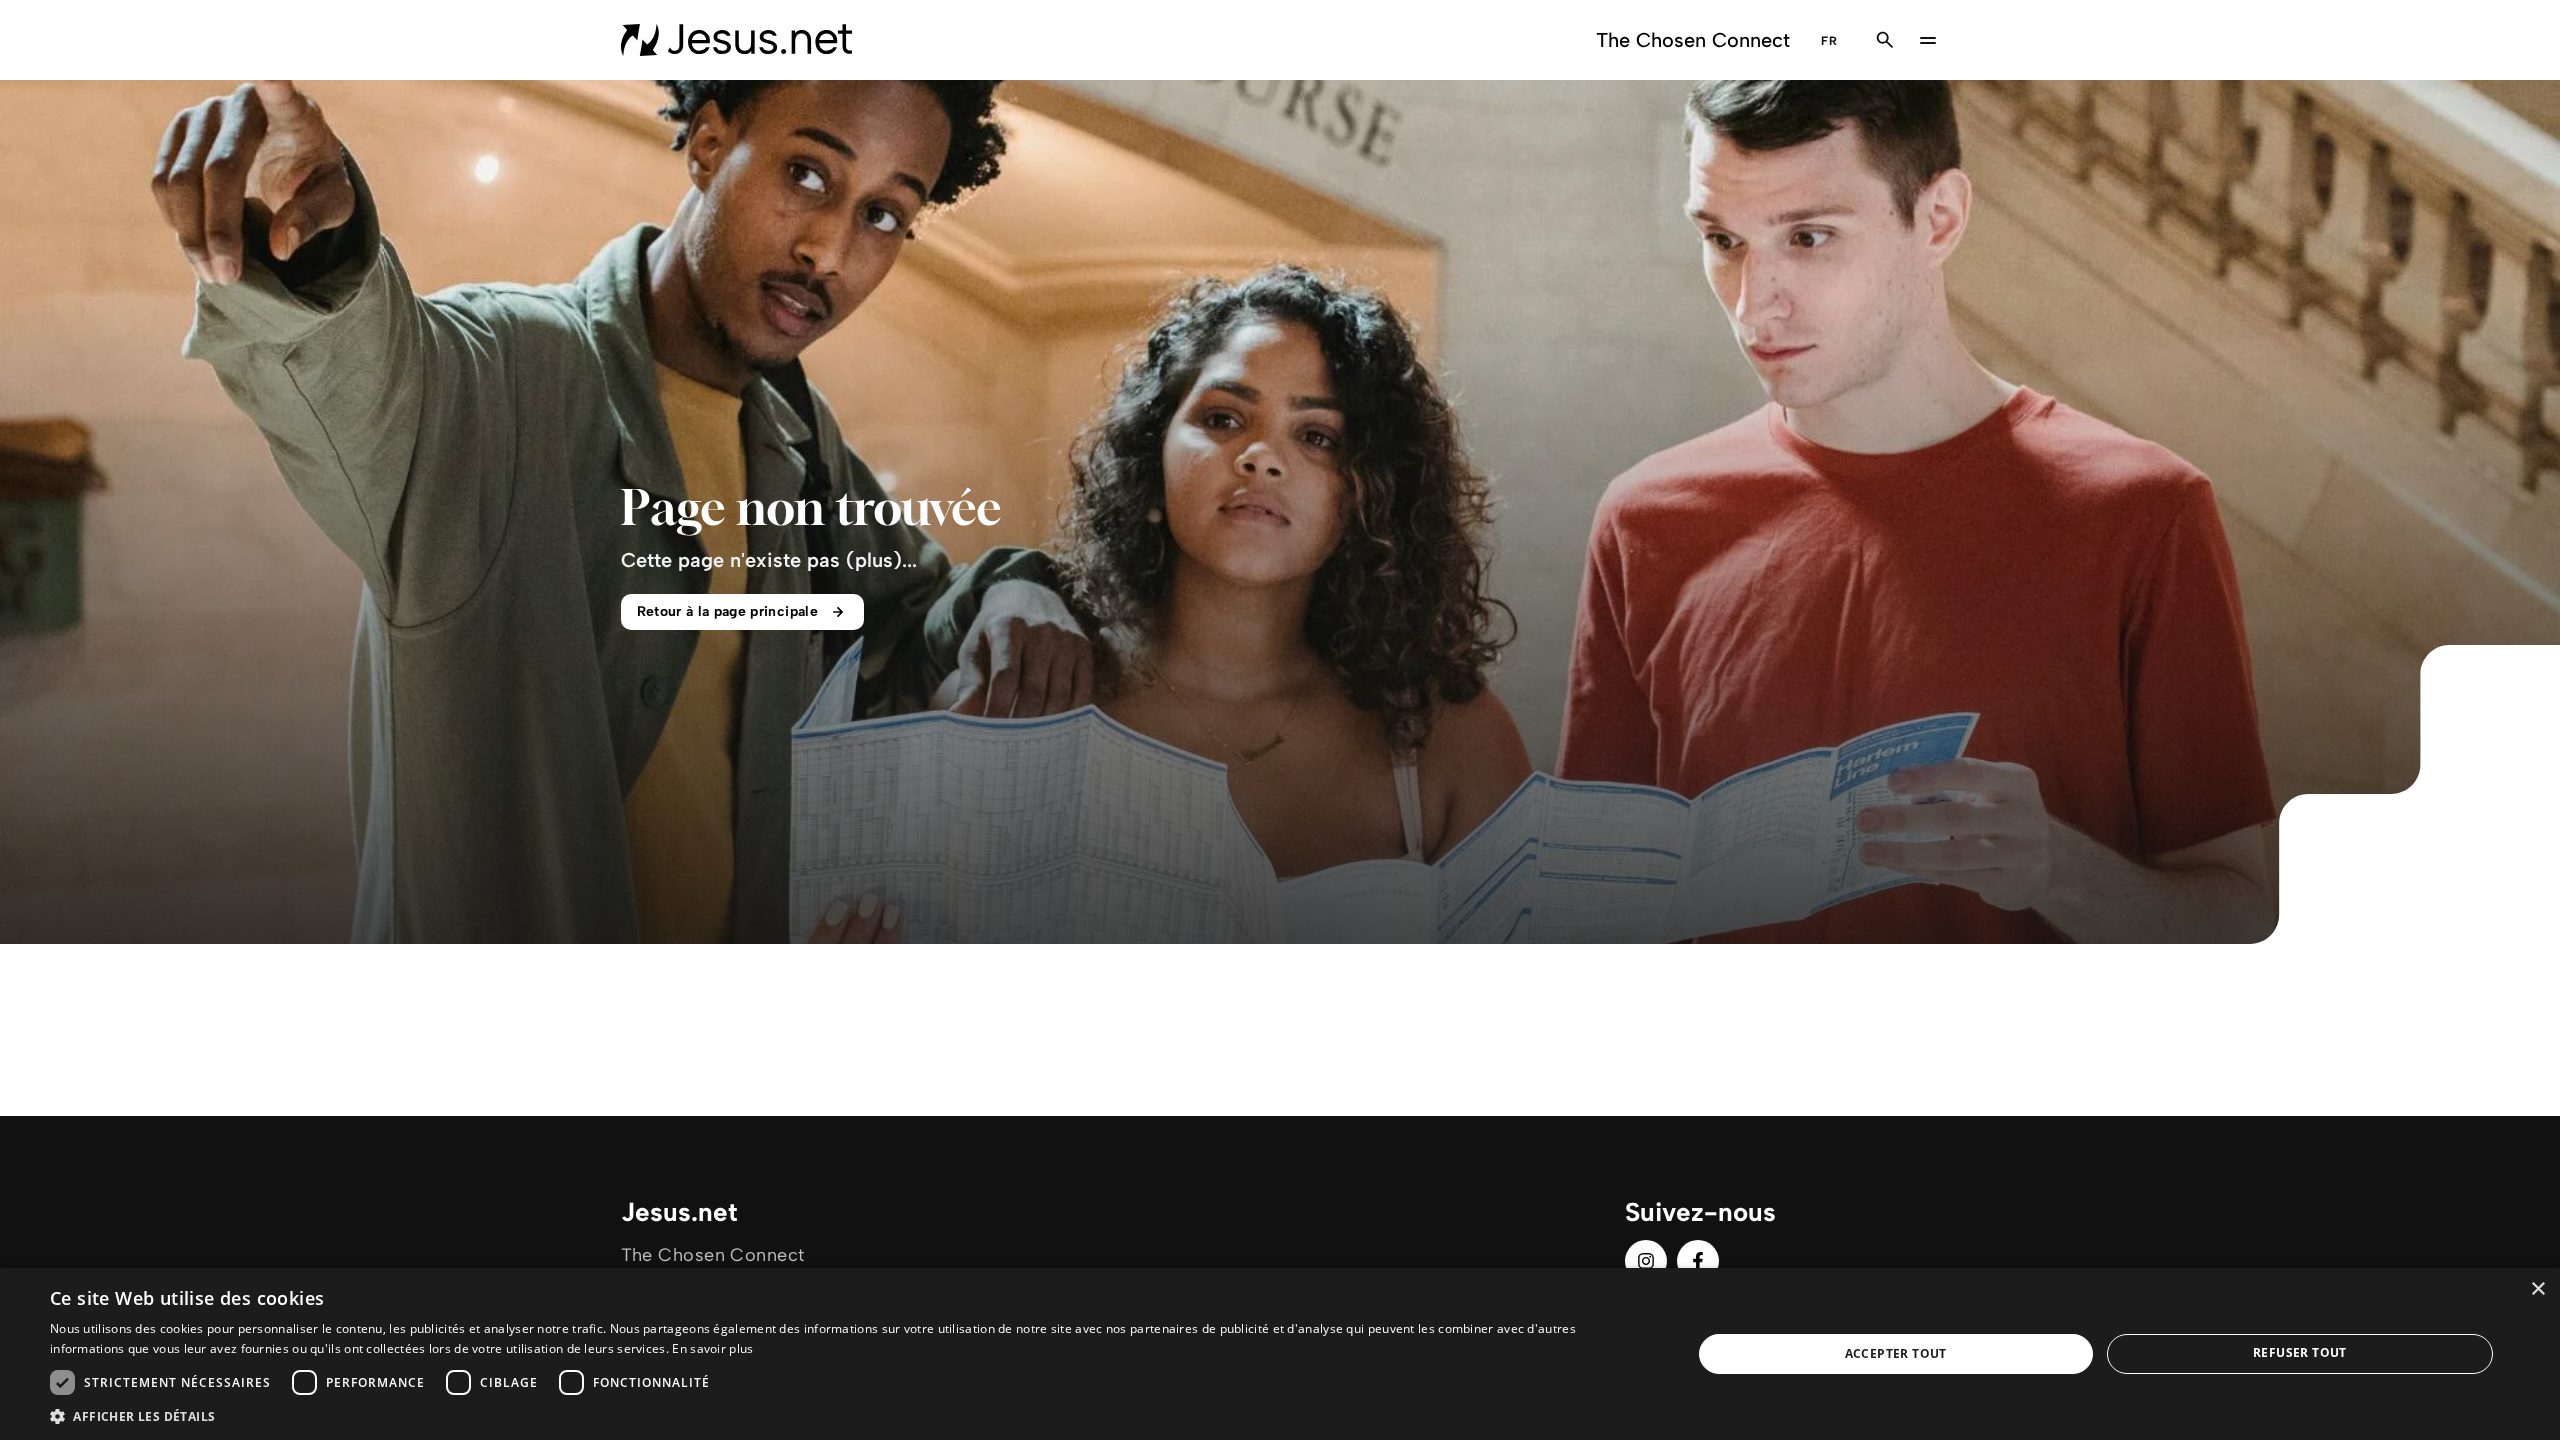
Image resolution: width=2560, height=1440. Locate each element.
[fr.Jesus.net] (736, 40)
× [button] (2537, 1289)
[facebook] (1698, 1261)
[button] (846, 1415)
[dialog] (1280, 1354)
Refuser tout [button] (2300, 1352)
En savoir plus (712, 1348)
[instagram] (1646, 1261)
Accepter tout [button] (1896, 1353)
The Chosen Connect (1693, 40)
